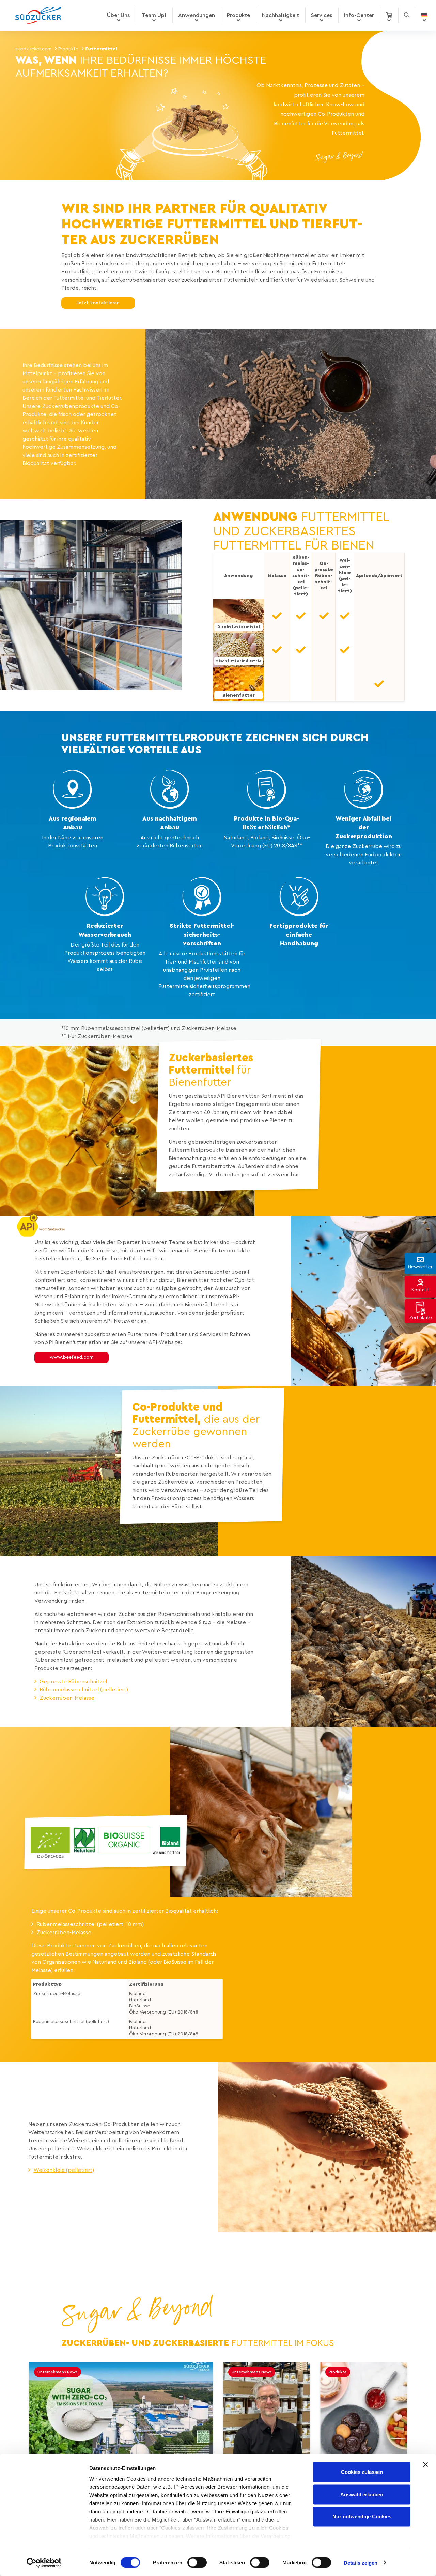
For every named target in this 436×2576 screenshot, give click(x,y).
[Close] (326, 1114)
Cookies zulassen (362, 2472)
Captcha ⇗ (206, 1438)
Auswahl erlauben (362, 2494)
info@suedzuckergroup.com (160, 1372)
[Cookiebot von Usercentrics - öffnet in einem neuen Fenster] (44, 2563)
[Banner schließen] (425, 2465)
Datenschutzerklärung (145, 1389)
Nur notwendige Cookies (362, 2517)
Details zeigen (361, 2563)
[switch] (197, 2562)
